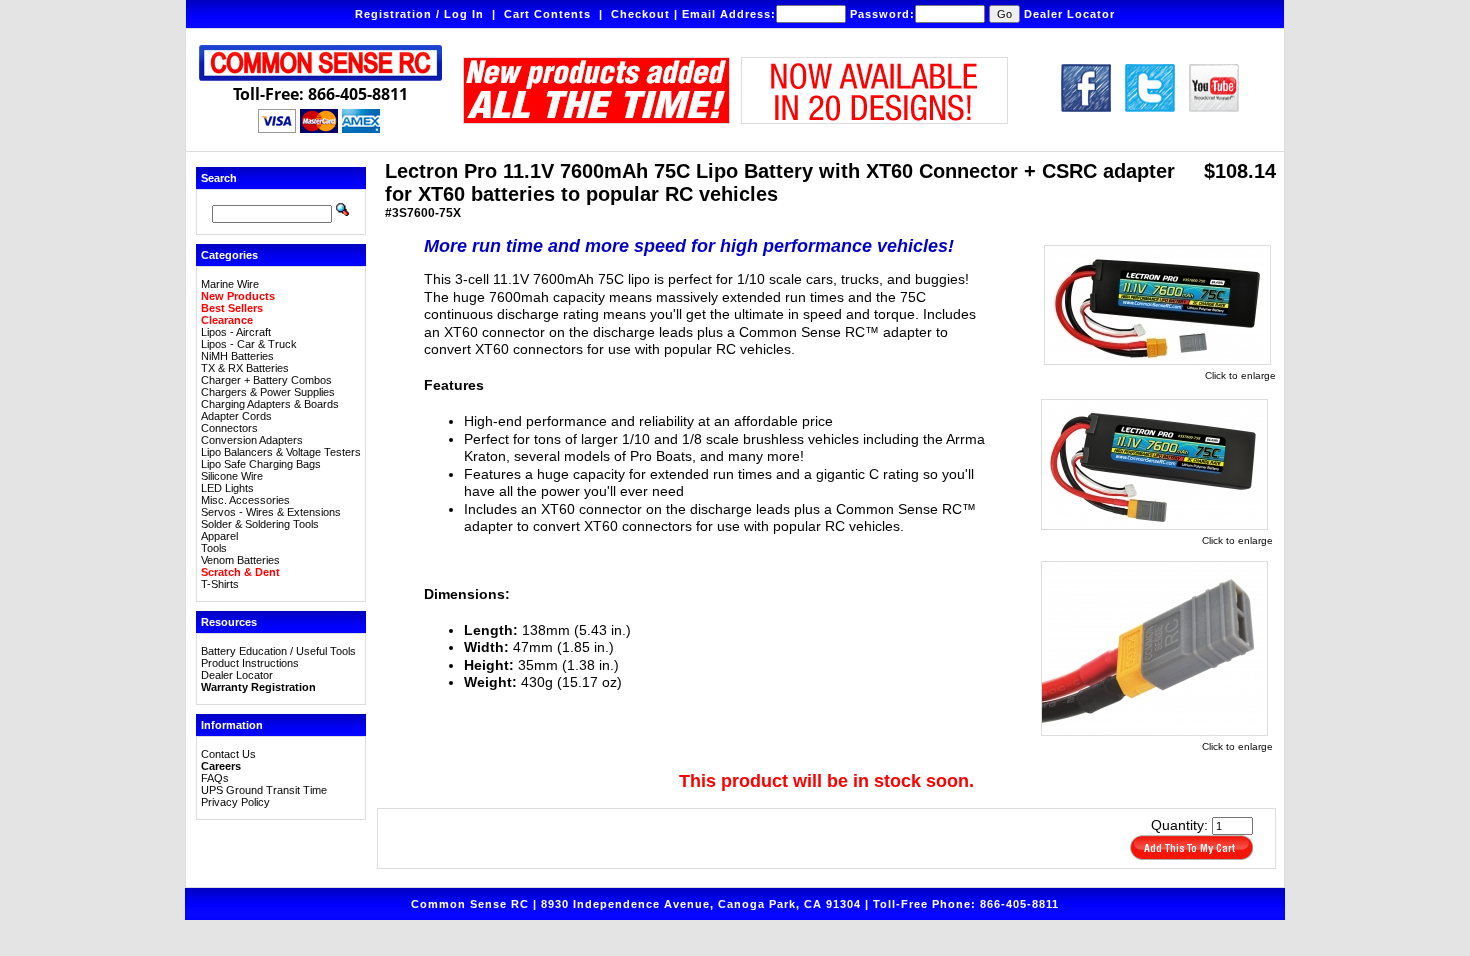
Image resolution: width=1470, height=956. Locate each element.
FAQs (215, 778)
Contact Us (228, 754)
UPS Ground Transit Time (264, 790)
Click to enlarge (1240, 375)
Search (219, 178)
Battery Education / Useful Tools (278, 651)
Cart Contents (547, 14)
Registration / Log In (419, 14)
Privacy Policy (235, 802)
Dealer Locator (1069, 14)
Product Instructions (250, 663)
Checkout (640, 14)
